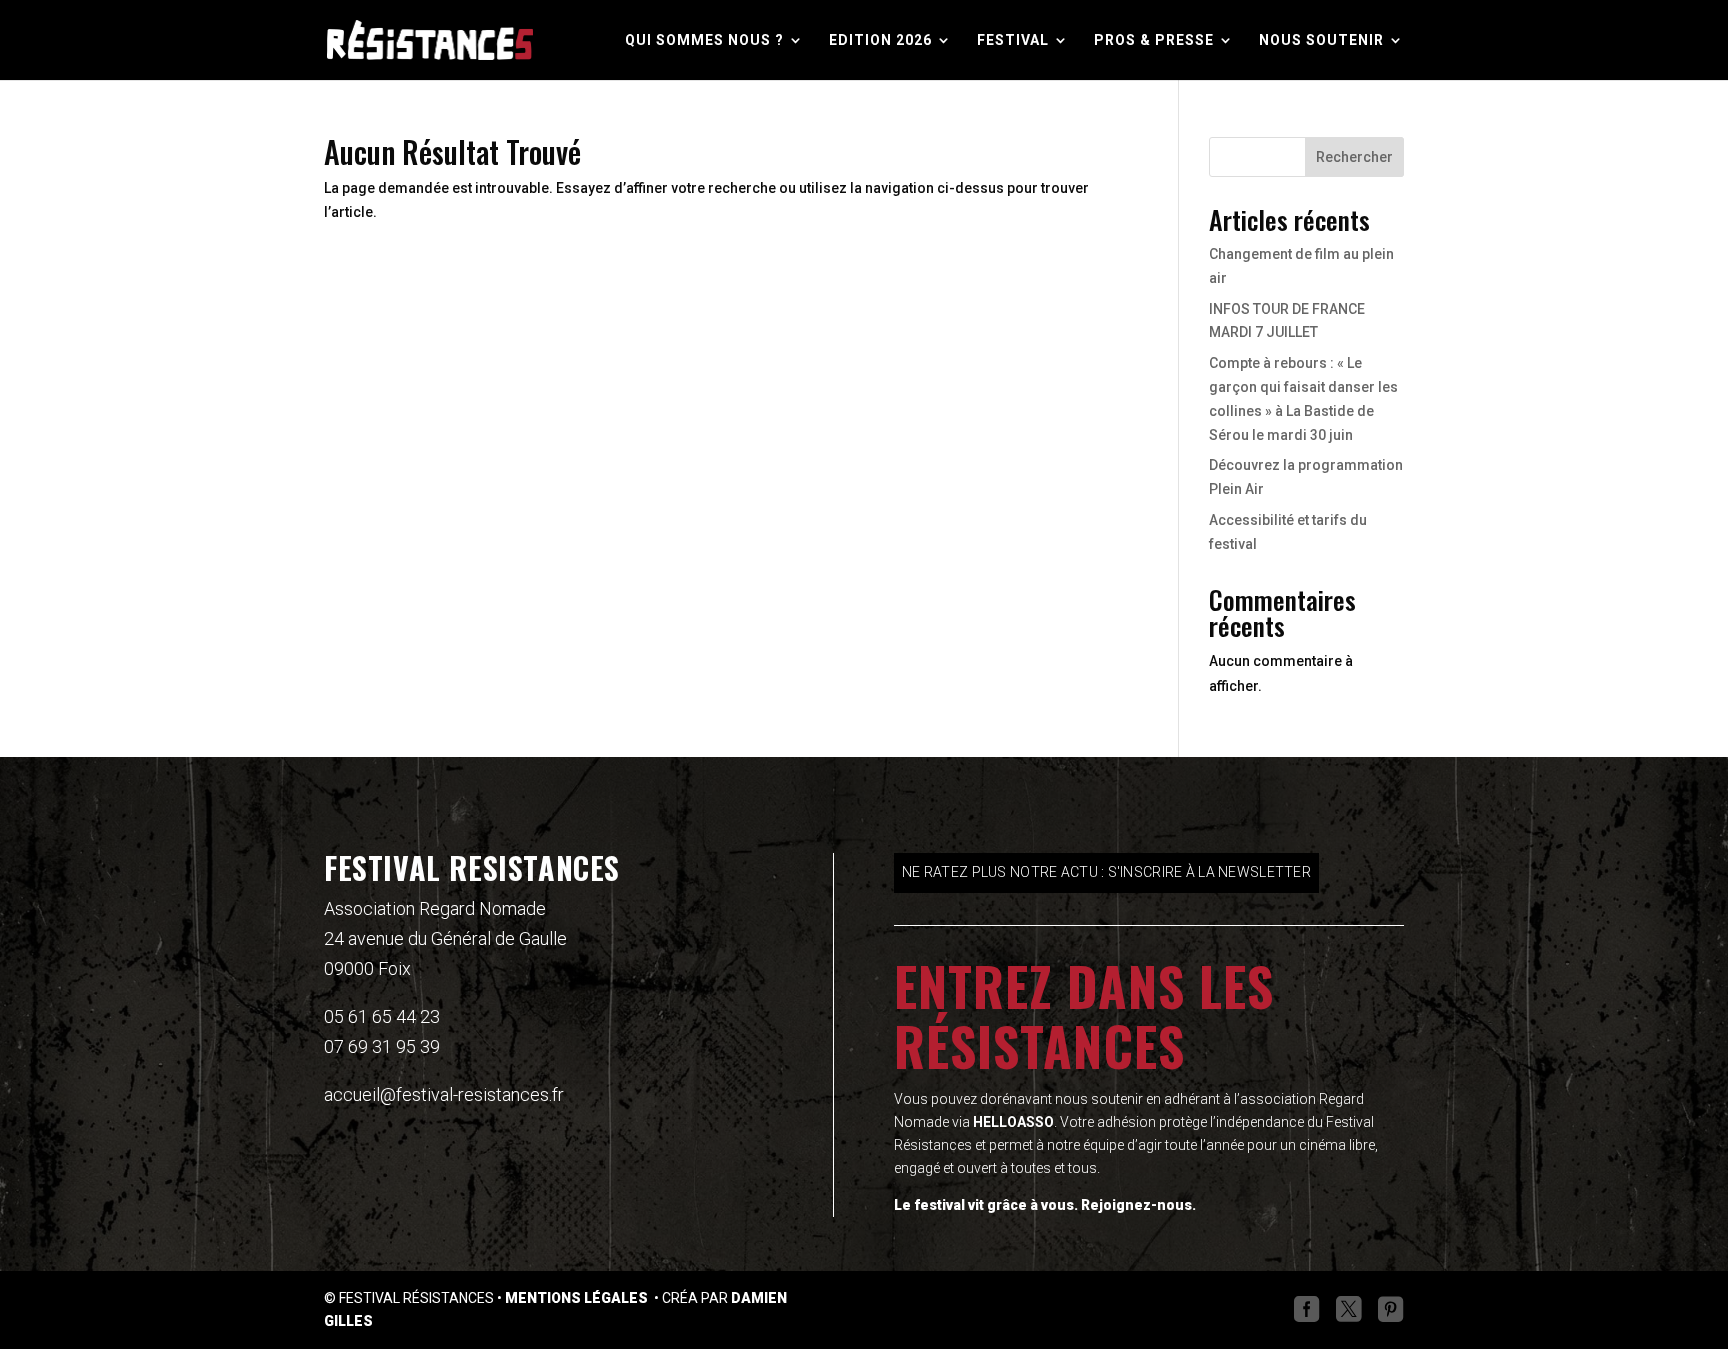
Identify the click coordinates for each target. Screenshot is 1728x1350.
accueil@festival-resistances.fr (444, 1094)
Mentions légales (578, 1298)
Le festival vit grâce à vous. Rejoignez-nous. (1045, 1205)
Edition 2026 (880, 40)
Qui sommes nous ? (704, 40)
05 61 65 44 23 (382, 1016)
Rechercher (1354, 157)
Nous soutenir (1321, 40)
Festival (1013, 40)
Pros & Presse (1154, 40)
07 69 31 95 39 (382, 1046)
